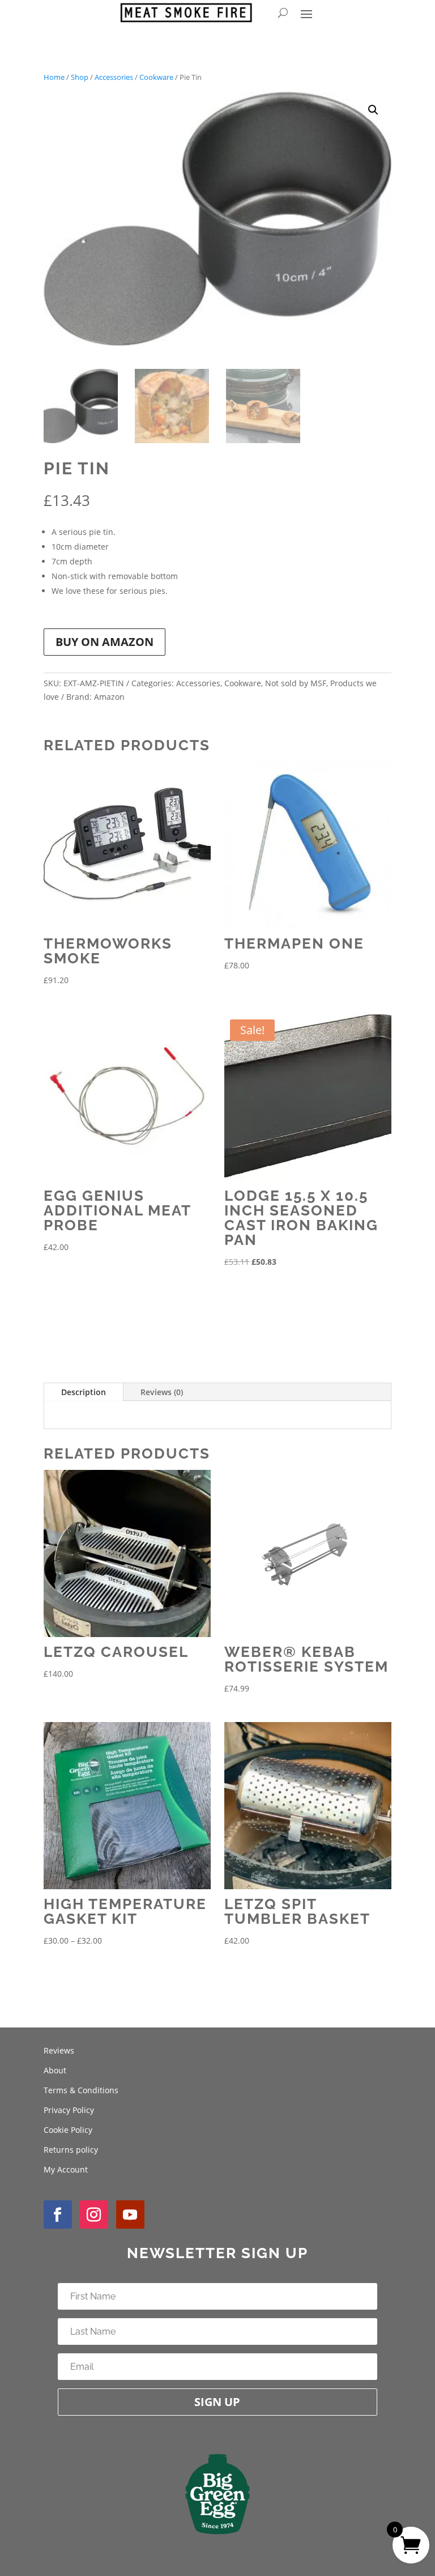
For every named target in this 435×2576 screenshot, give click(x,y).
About (55, 2070)
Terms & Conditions (81, 2090)
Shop (80, 77)
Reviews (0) (162, 1392)
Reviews (59, 2050)
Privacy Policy (69, 2110)
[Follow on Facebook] (58, 2214)
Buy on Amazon (105, 642)
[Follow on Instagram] (94, 2214)
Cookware (156, 77)
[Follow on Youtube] (130, 2214)
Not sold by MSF (296, 683)
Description (84, 1392)
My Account (66, 2169)
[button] (373, 110)
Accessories (114, 77)
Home (54, 77)
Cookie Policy (68, 2130)
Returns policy (71, 2150)
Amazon (109, 697)
